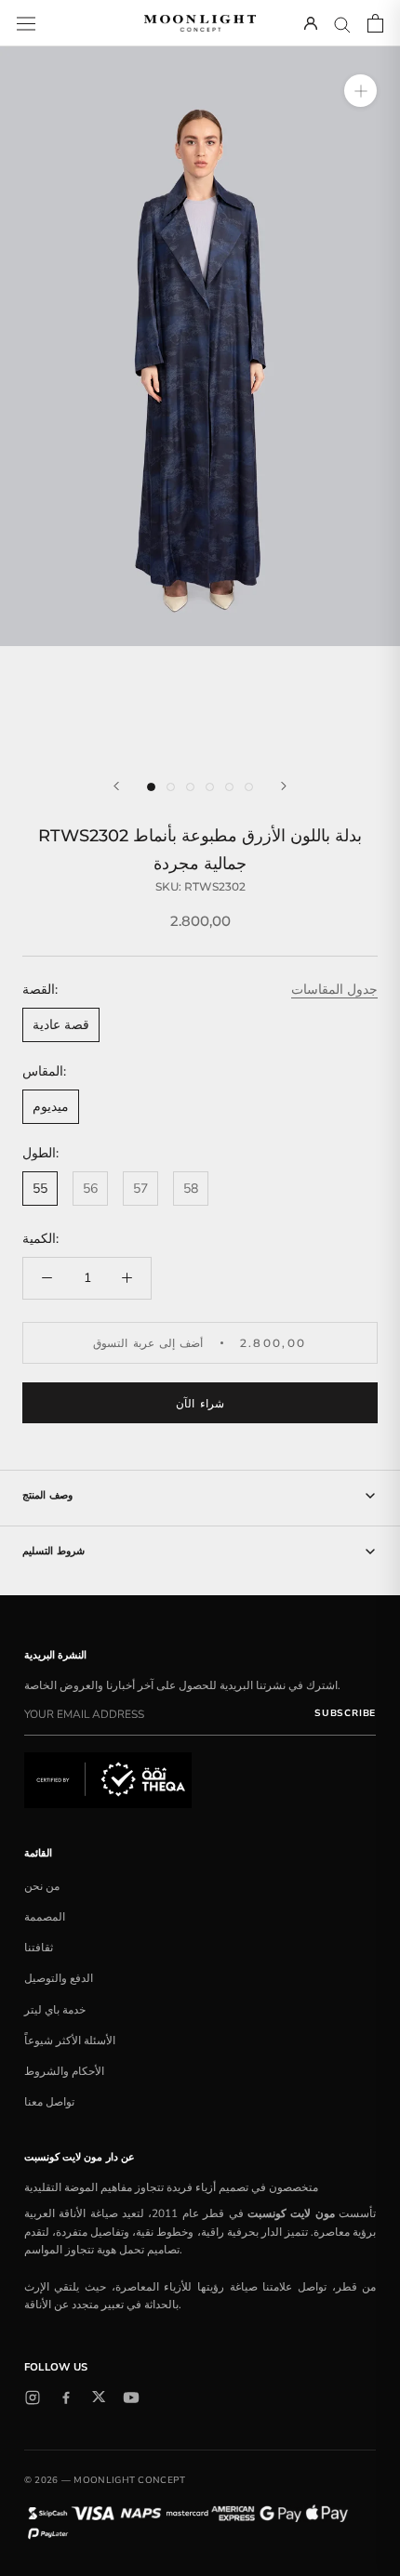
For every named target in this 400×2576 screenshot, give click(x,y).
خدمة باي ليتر (55, 2010)
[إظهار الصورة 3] (190, 787)
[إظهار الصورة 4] (210, 787)
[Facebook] (66, 2398)
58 (191, 1189)
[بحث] (342, 24)
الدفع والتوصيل (59, 1978)
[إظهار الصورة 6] (249, 787)
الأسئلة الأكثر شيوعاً (70, 2041)
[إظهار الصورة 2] (171, 787)
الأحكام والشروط (64, 2071)
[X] (99, 2397)
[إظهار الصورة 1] (151, 787)
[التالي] (284, 786)
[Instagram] (33, 2398)
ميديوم (51, 1107)
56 (90, 1189)
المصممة (45, 1917)
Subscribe (345, 1713)
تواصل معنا (49, 2102)
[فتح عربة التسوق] (375, 23)
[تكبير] (360, 91)
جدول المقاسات (334, 990)
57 (140, 1189)
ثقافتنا (39, 1948)
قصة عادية (61, 1025)
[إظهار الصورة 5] (229, 787)
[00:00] (200, 402)
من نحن (42, 1886)
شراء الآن (200, 1403)
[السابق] (116, 786)
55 (40, 1189)
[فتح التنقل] (26, 23)
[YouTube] (131, 2398)
